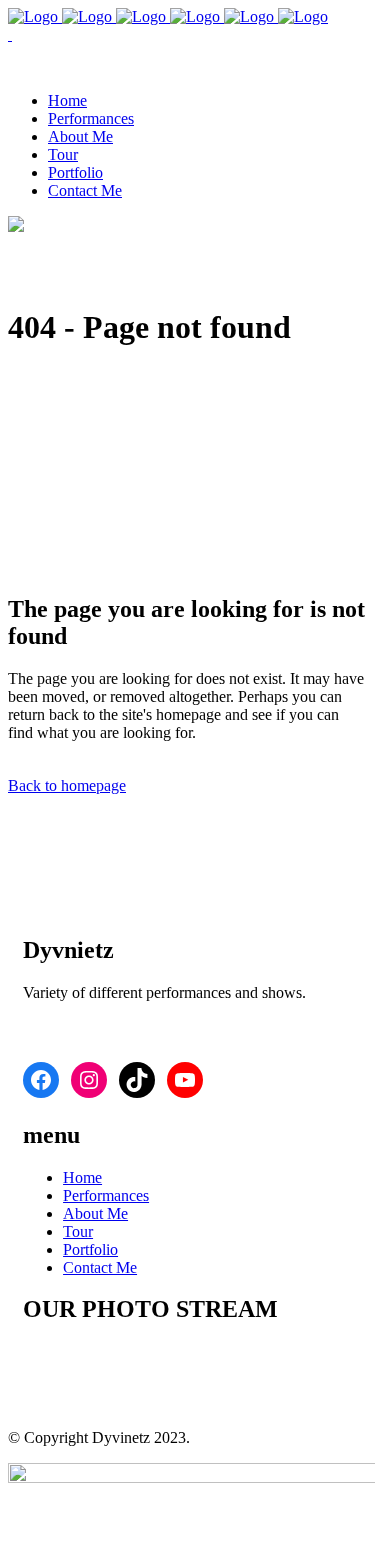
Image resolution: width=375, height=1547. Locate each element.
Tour (78, 1231)
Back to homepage (67, 785)
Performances (106, 1195)
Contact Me (100, 1267)
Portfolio (90, 1249)
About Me (95, 1213)
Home (82, 1177)
